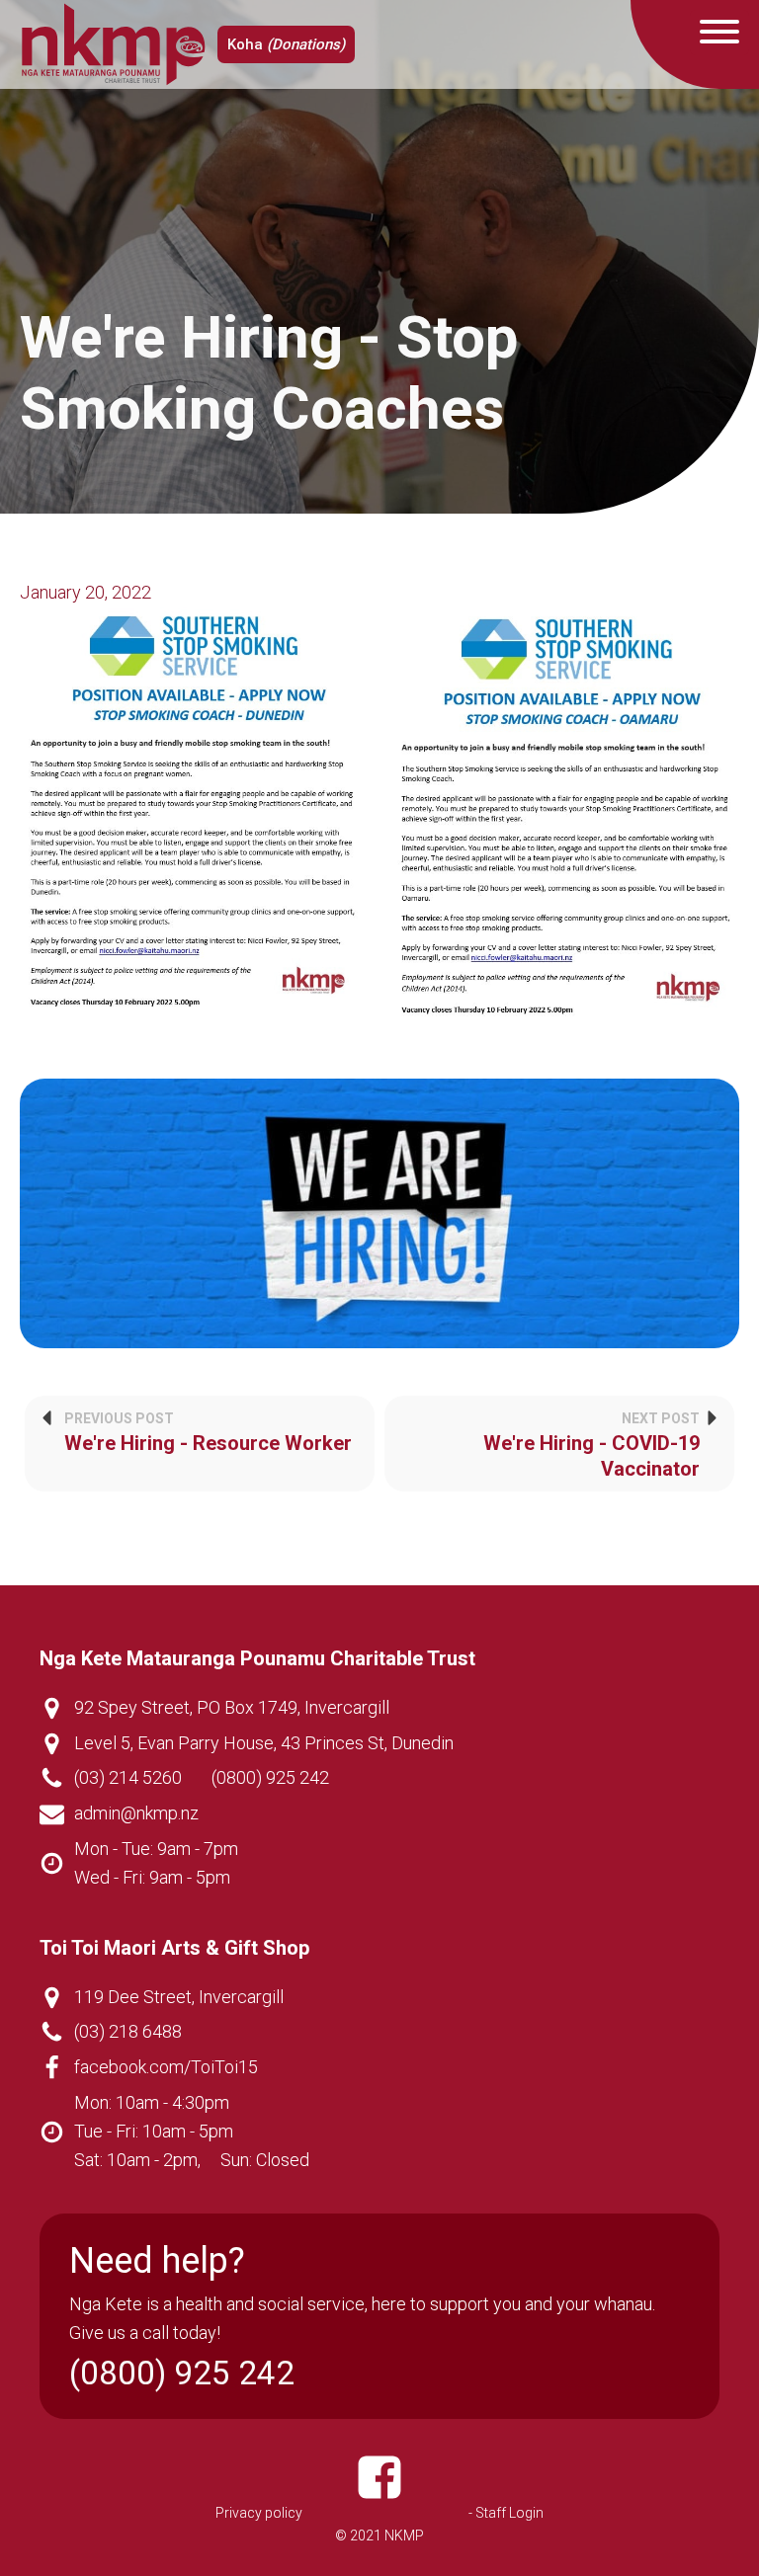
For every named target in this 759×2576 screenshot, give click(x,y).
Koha (286, 44)
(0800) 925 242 (270, 1777)
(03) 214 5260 (128, 1777)
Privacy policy (259, 2513)
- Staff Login (506, 2513)
